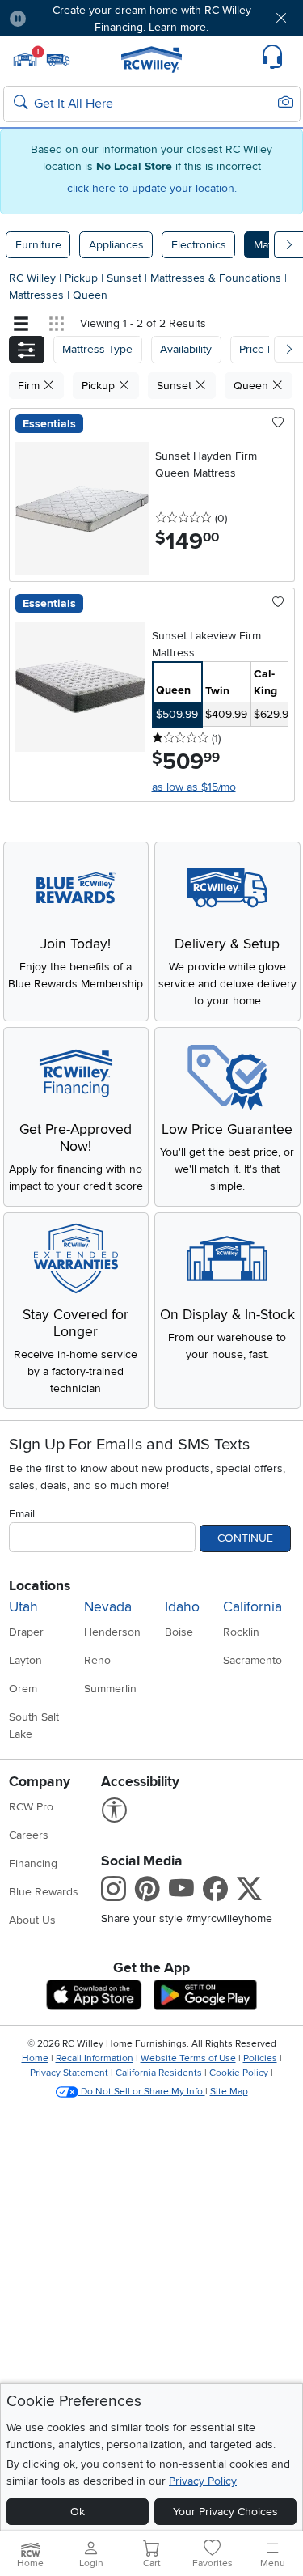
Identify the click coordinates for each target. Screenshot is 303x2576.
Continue (245, 1538)
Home (35, 2058)
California (253, 1607)
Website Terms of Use (188, 2058)
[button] (63, 18)
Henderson (112, 1632)
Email (22, 1514)
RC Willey (32, 278)
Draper (26, 1632)
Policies (260, 2058)
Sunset (126, 278)
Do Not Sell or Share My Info (142, 2092)
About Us (32, 1920)
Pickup (83, 278)
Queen (90, 295)
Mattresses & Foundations (217, 278)
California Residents (159, 2073)
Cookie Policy (239, 2073)
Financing (33, 1863)
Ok (78, 2512)
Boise (179, 1632)
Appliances (116, 245)
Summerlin (110, 1689)
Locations (40, 1586)
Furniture (38, 245)
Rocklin (241, 1632)
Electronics (199, 245)
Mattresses (38, 295)
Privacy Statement (69, 2073)
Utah (23, 1607)
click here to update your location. (152, 188)
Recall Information (95, 2058)
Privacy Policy (203, 2481)
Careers (29, 1835)
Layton (25, 1660)
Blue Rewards (44, 1892)
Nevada (108, 1607)
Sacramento (253, 1660)
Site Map (229, 2092)
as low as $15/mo (194, 787)
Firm (30, 386)
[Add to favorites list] (278, 423)
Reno (97, 1660)
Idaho (182, 1607)
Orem (23, 1689)
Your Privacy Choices (225, 2512)
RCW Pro (31, 1807)
